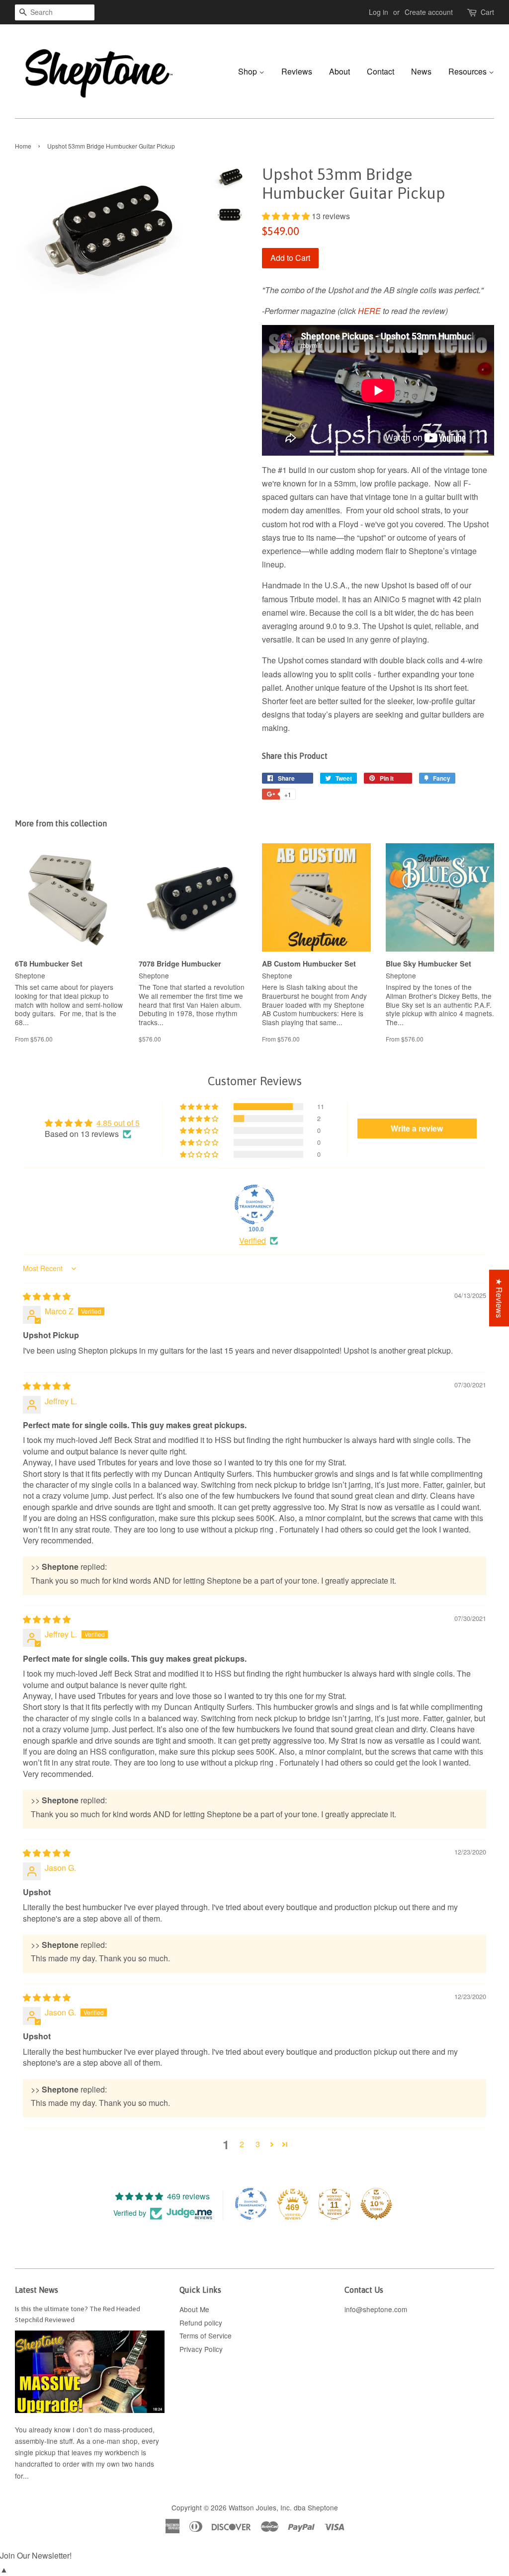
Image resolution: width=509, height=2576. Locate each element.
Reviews (297, 71)
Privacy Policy (201, 2349)
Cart (487, 12)
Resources (468, 71)
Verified (253, 1241)
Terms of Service (206, 2335)
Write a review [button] (417, 1128)
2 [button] (242, 2144)
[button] (287, 216)
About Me (194, 2309)
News (421, 71)
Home (23, 146)
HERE (369, 311)
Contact (381, 71)
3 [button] (258, 2144)
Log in (379, 12)
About (339, 71)
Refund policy (201, 2323)
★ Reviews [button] (499, 1298)
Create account (429, 12)
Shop (249, 71)
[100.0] (254, 1205)
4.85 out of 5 (118, 1123)
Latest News (37, 2290)
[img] (47, 1296)
